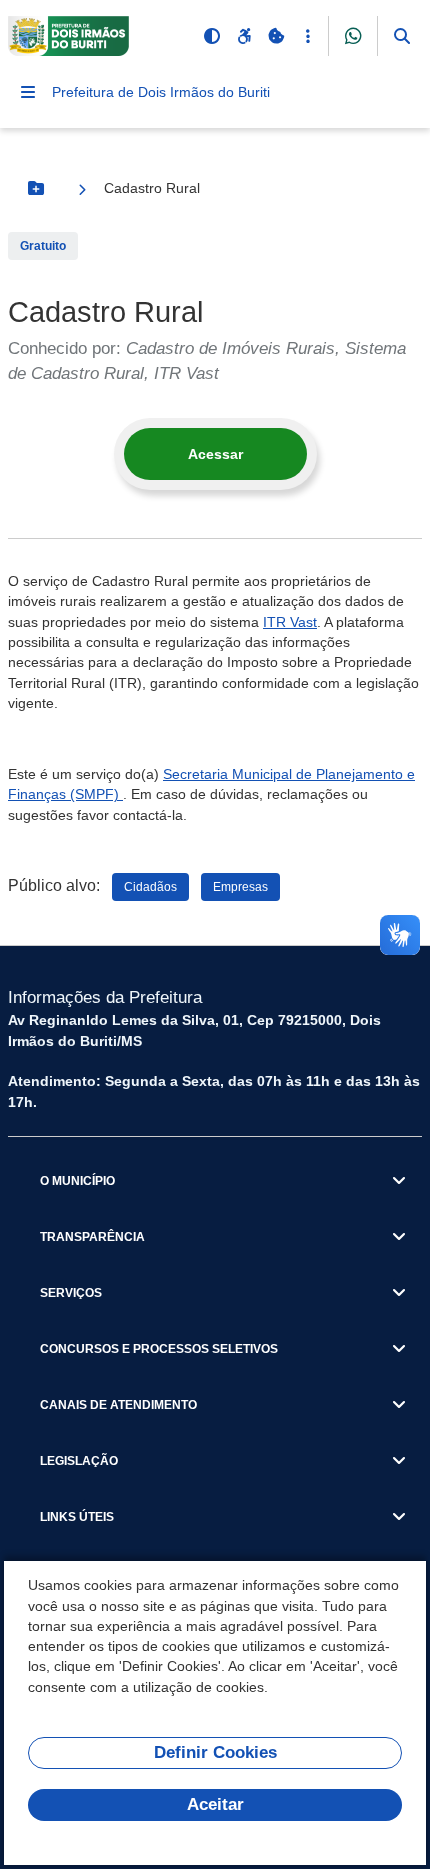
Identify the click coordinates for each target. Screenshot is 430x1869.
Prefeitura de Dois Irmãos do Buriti (161, 92)
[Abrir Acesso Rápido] (308, 36)
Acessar (215, 454)
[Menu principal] (28, 92)
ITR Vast (290, 622)
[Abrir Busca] (402, 36)
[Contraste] (212, 36)
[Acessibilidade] (244, 36)
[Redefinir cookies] (276, 36)
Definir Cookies (215, 1752)
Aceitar (215, 1804)
